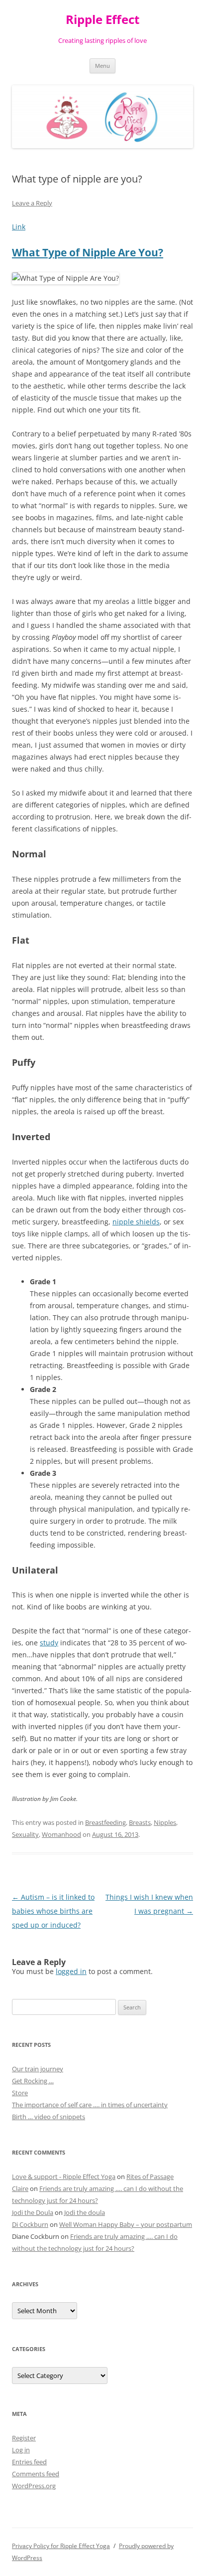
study (49, 1643)
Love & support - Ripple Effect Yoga (64, 2177)
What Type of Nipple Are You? (88, 252)
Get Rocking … (33, 2081)
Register (24, 2438)
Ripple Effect (102, 20)
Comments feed (36, 2474)
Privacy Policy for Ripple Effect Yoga (61, 2546)
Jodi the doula (85, 2212)
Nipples (165, 1822)
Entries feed (29, 2462)
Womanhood (61, 1834)
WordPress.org (34, 2486)
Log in (21, 2450)
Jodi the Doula (33, 2212)
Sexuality (25, 1834)
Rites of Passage (150, 2177)
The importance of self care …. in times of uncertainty (90, 2105)
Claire (20, 2188)
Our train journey (38, 2069)
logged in (71, 1971)
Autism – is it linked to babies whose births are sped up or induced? (53, 1911)
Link (19, 227)
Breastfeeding (105, 1822)
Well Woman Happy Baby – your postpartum (126, 2224)
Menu (102, 66)
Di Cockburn (30, 2224)
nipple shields (136, 1222)
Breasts (140, 1822)
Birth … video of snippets (49, 2117)
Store (20, 2093)
